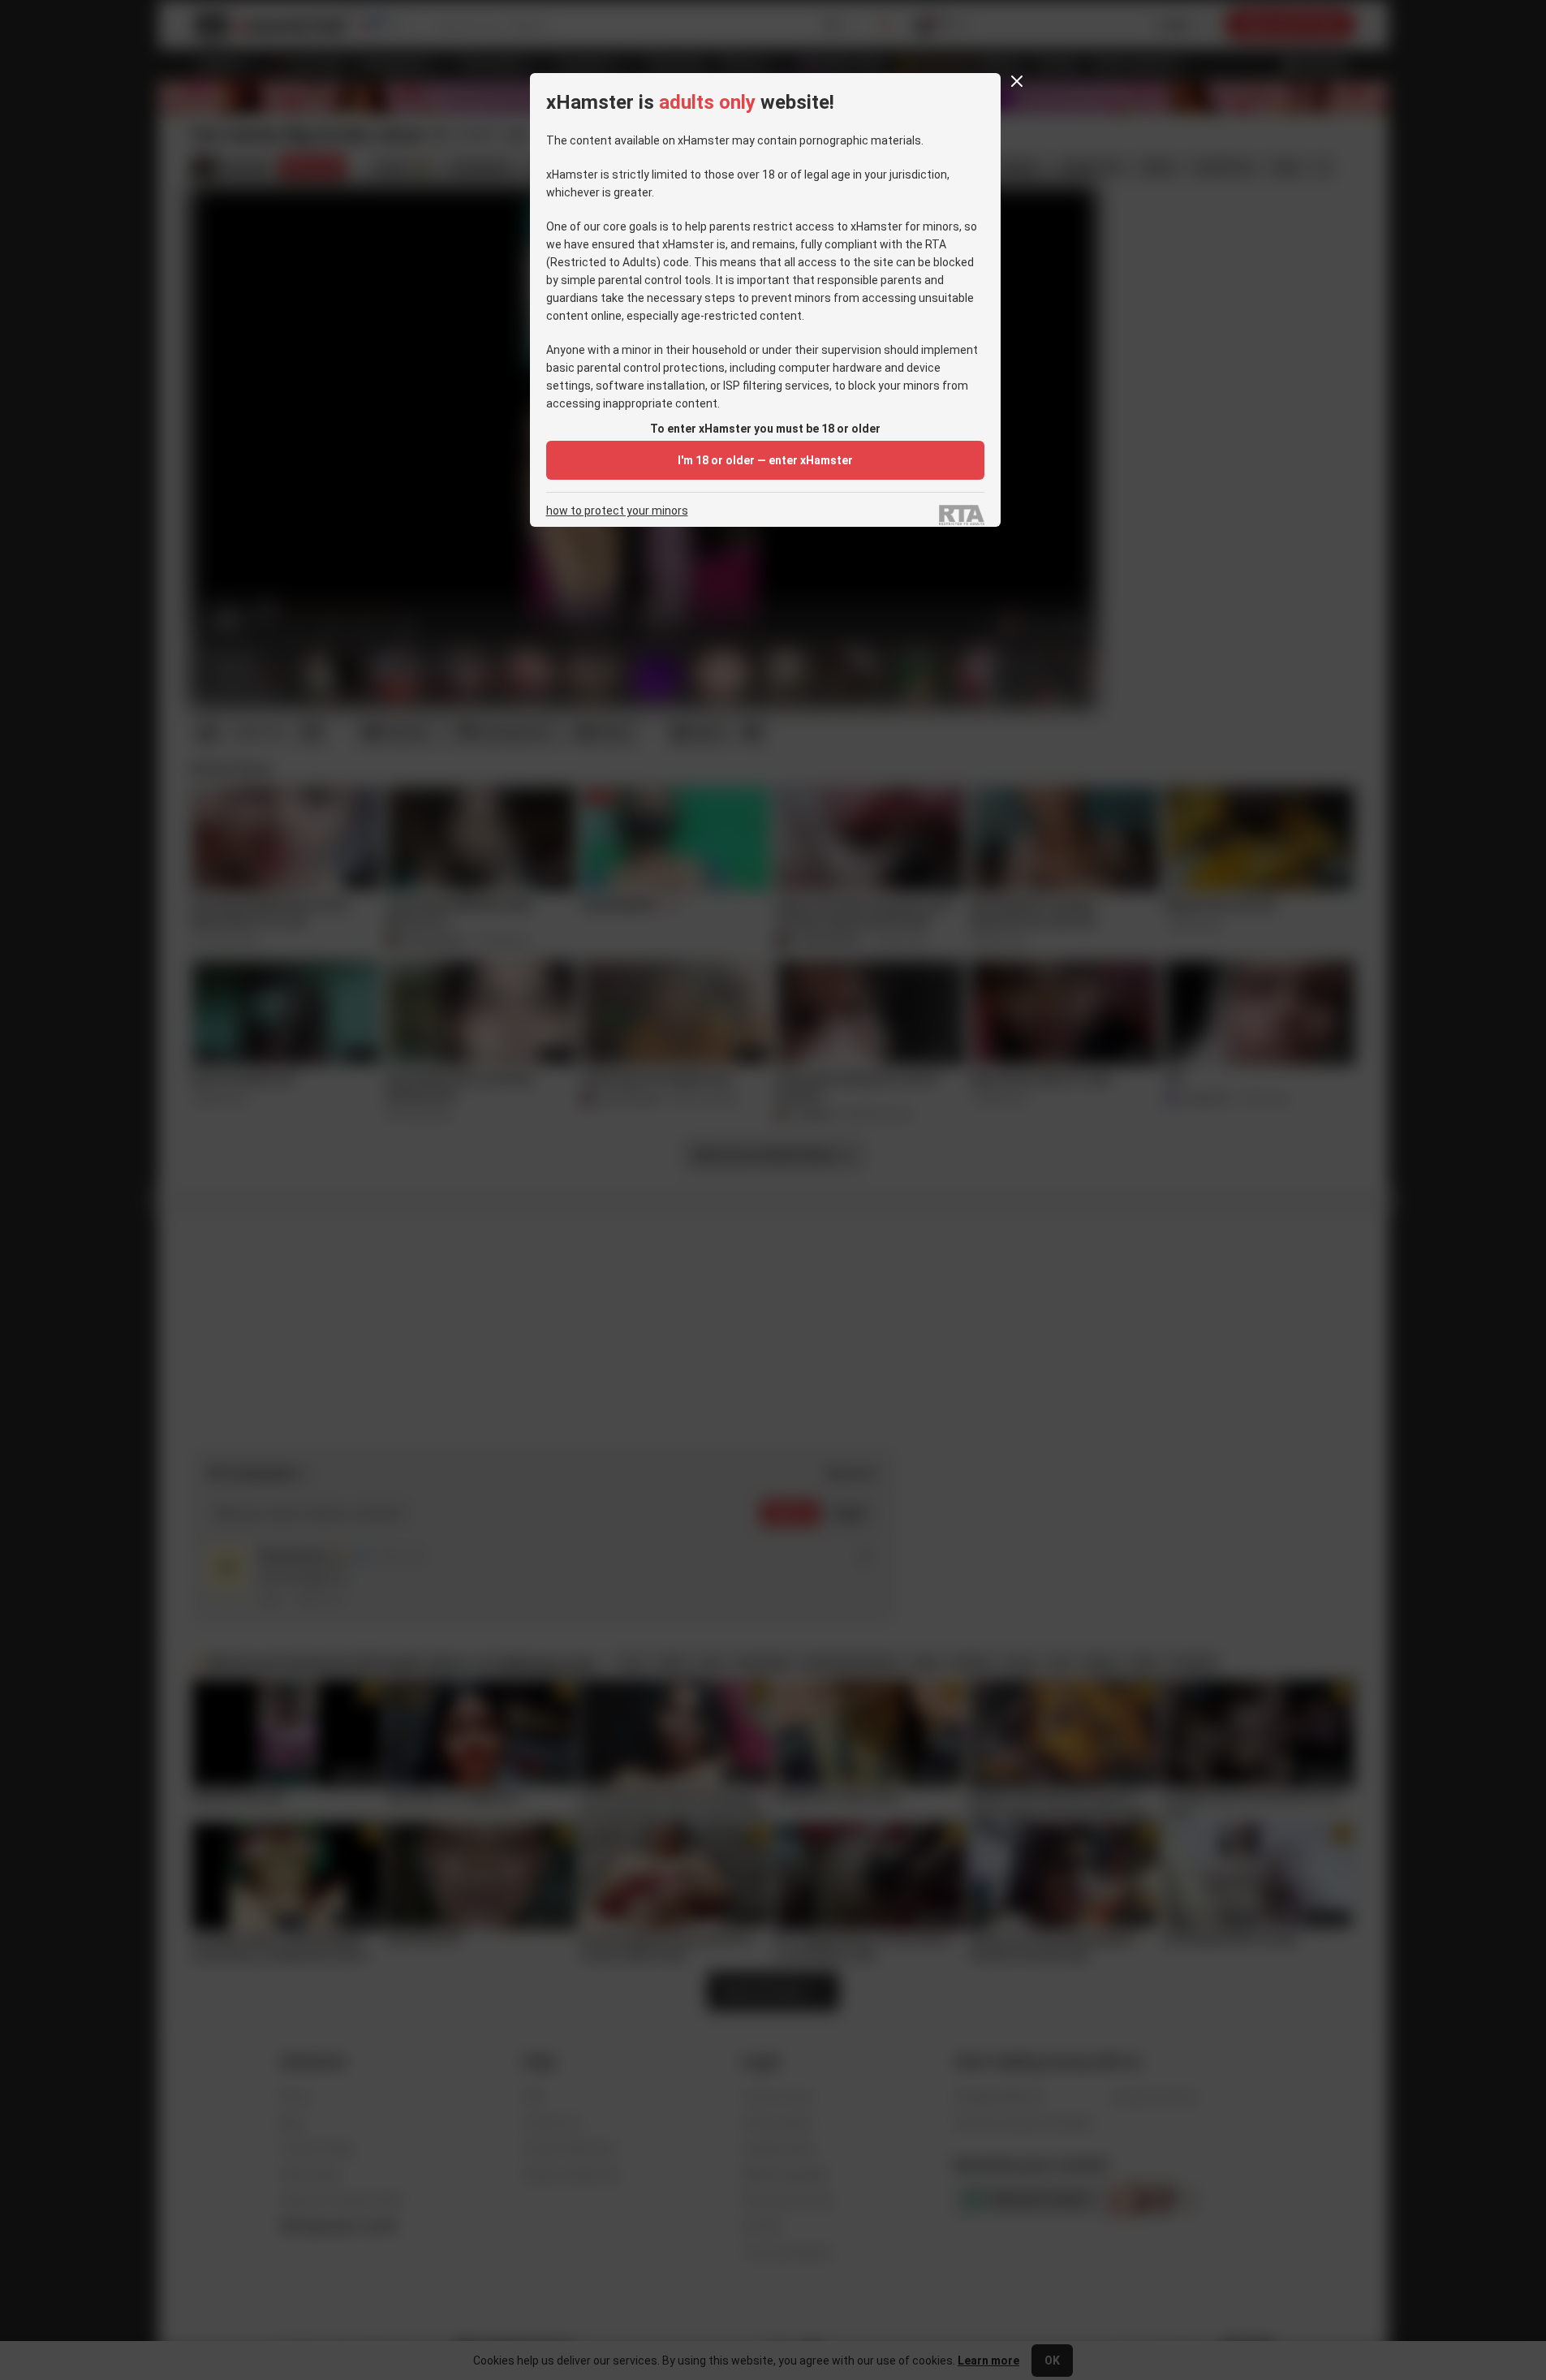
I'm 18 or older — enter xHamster (765, 460)
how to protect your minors (617, 511)
